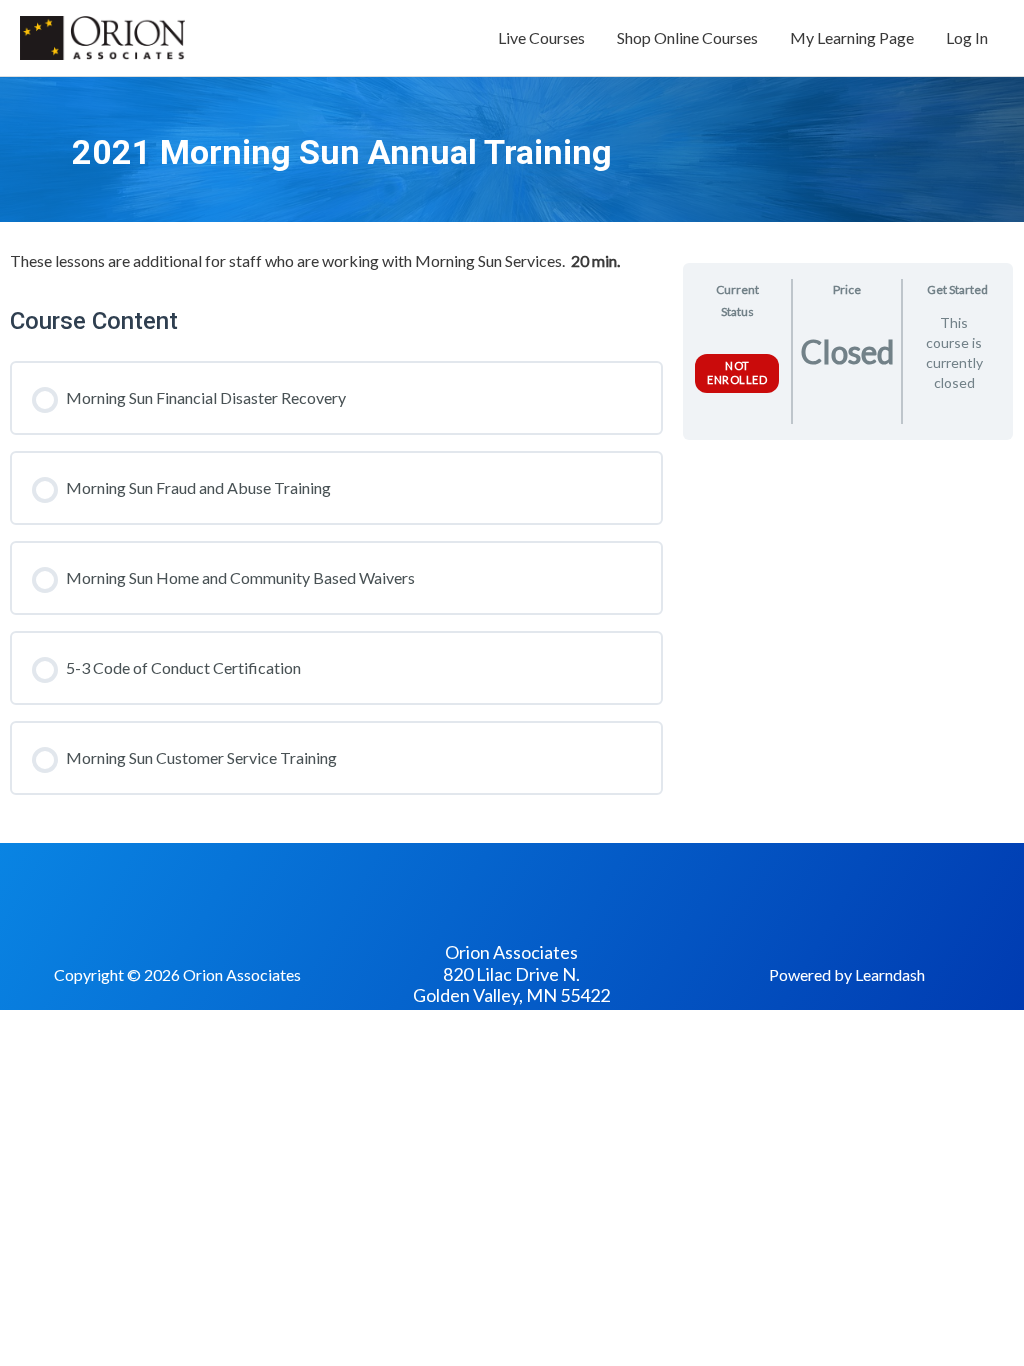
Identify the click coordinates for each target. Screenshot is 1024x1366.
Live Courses (541, 37)
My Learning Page (852, 37)
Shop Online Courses (687, 37)
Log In (967, 37)
